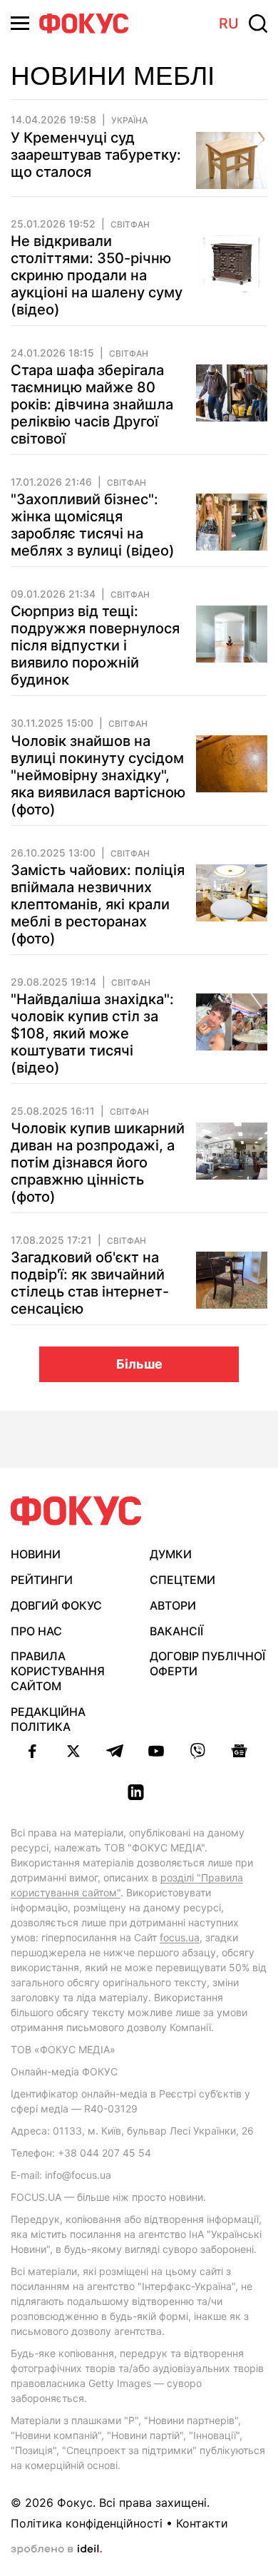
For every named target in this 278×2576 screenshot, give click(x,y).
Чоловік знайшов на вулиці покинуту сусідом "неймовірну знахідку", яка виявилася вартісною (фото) (98, 775)
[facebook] (32, 1751)
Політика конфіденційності (87, 2523)
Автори (173, 1605)
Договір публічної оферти (207, 1663)
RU (229, 24)
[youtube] (156, 1751)
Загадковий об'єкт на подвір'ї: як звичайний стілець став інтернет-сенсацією (90, 1283)
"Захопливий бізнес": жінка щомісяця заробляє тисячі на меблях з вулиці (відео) (93, 525)
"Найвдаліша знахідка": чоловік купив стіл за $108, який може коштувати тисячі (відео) (92, 1033)
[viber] (197, 1751)
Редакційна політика (48, 1719)
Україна (129, 121)
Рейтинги (42, 1580)
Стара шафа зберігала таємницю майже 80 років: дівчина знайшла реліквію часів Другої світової (92, 404)
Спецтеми (182, 1580)
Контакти (202, 2523)
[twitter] (73, 1751)
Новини (36, 1554)
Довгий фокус (56, 1605)
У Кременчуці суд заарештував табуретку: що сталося (96, 155)
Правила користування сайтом (58, 1671)
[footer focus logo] (76, 1511)
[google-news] (239, 1751)
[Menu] (20, 23)
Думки (171, 1554)
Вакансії (176, 1631)
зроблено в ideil (56, 2550)
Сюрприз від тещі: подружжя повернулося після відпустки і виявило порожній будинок (95, 645)
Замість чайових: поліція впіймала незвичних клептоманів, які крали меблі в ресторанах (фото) (98, 904)
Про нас (36, 1631)
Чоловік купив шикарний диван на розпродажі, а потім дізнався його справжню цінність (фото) (98, 1162)
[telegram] (115, 1751)
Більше (139, 1364)
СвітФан (130, 225)
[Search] (258, 24)
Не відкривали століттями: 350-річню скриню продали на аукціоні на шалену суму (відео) (97, 275)
